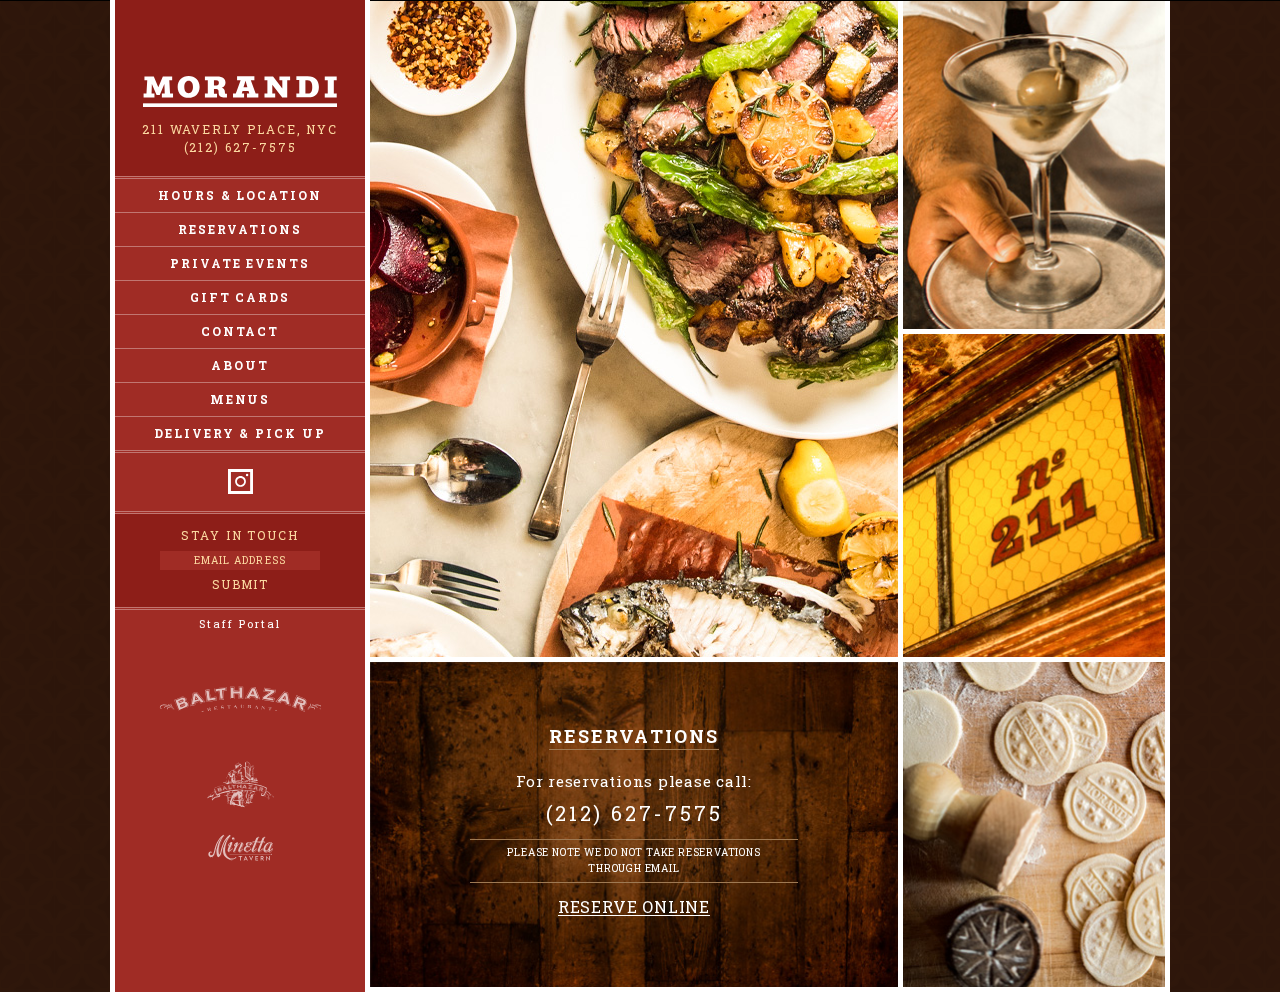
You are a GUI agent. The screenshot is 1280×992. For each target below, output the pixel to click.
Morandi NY (240, 91)
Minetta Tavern (240, 848)
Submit (240, 584)
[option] (634, 331)
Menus (240, 399)
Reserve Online (634, 907)
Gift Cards (240, 297)
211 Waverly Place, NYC (240, 129)
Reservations (239, 229)
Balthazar (240, 703)
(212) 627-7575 (240, 147)
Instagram (240, 481)
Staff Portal (239, 623)
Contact (240, 331)
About (240, 365)
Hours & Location (240, 195)
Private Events (240, 263)
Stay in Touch (240, 535)
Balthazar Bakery (240, 785)
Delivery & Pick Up (240, 433)
